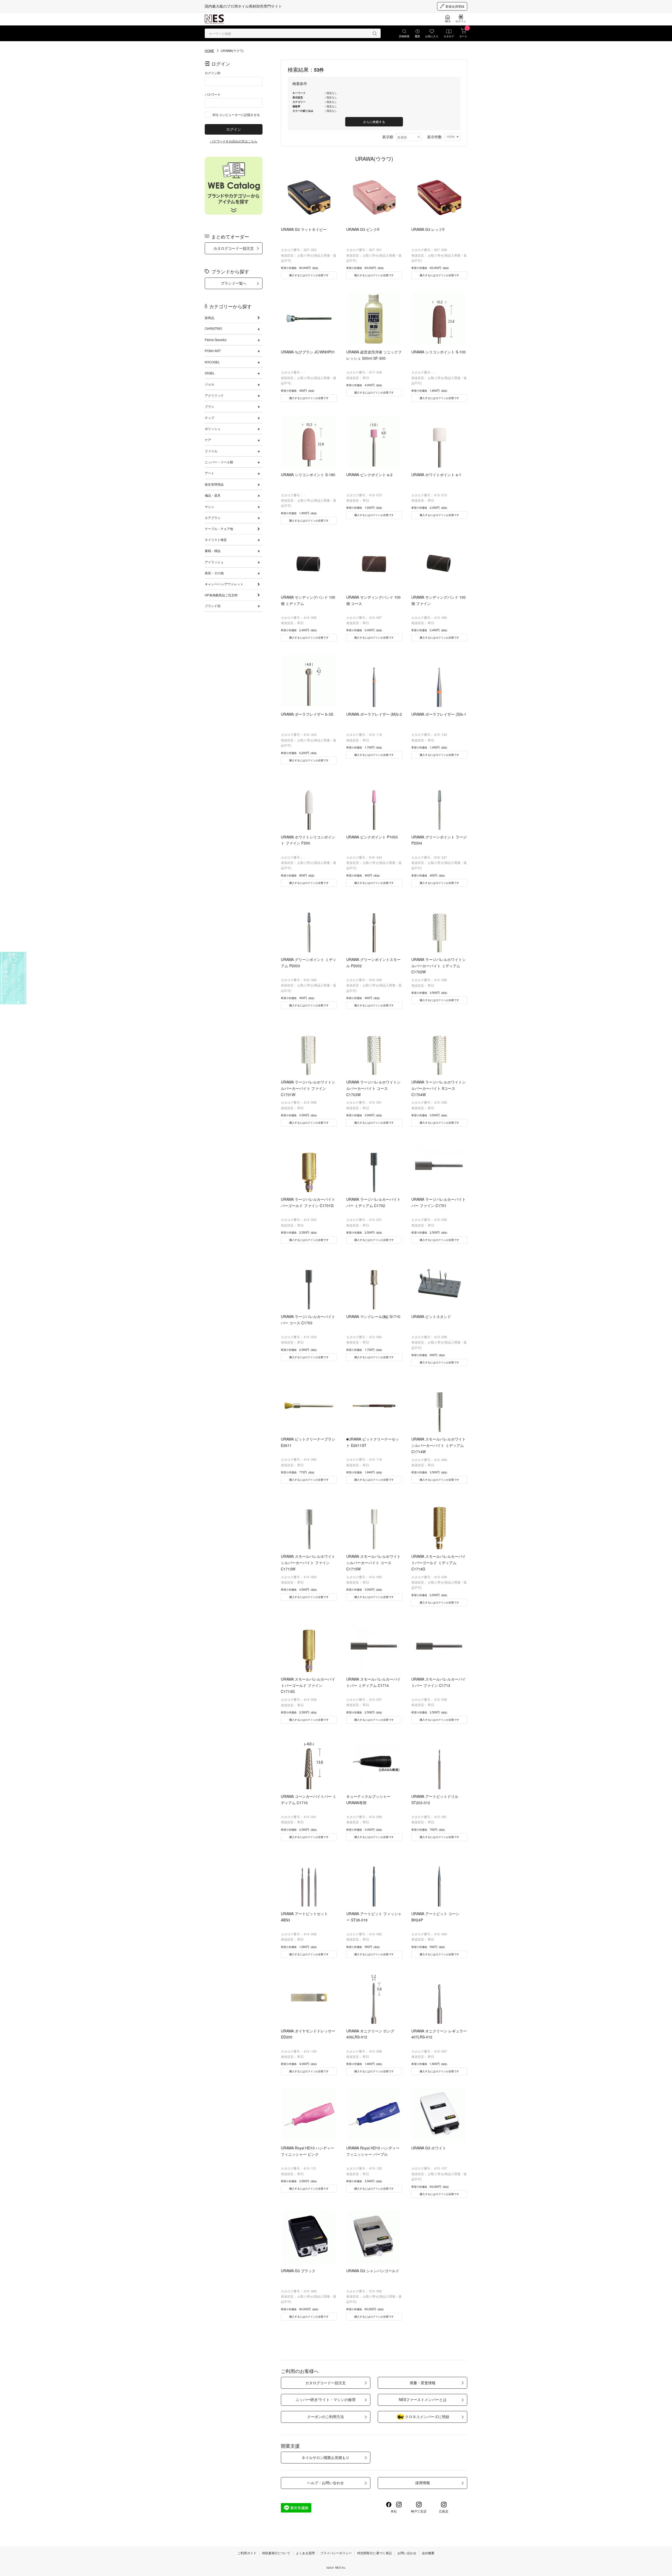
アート (209, 473)
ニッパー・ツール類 (219, 462)
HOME (209, 51)
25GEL (210, 373)
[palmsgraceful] (13, 978)
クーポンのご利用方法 (325, 2416)
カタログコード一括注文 (234, 248)
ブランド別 (213, 606)
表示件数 (434, 137)
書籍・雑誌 (213, 551)
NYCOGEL (212, 362)
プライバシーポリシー (336, 2553)
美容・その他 (214, 573)
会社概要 (428, 2553)
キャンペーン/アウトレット (224, 584)
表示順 (388, 137)
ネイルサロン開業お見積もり (325, 2457)
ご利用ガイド (247, 2553)
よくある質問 (305, 2553)
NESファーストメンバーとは (423, 2399)
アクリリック (214, 395)
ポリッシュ (213, 429)
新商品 (209, 318)
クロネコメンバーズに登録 (427, 2416)
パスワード (213, 94)
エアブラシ (213, 517)
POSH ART (213, 351)
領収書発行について (276, 2553)
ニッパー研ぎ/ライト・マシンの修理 (325, 2399)
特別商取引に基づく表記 (375, 2553)
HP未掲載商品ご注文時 (221, 595)
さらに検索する (374, 122)
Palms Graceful (216, 340)
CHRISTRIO (213, 328)
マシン (209, 506)
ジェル (209, 384)
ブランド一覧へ (234, 283)
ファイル (211, 451)
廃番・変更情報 (423, 2383)
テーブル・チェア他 (219, 529)
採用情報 (423, 2483)
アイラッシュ (214, 562)
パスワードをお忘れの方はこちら (234, 141)
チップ (209, 418)
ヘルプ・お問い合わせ (325, 2483)
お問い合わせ (407, 2553)
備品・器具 (213, 495)
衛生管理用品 (214, 484)
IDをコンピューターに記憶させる (236, 115)
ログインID (213, 73)
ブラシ (209, 406)
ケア (208, 440)
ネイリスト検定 (216, 540)
